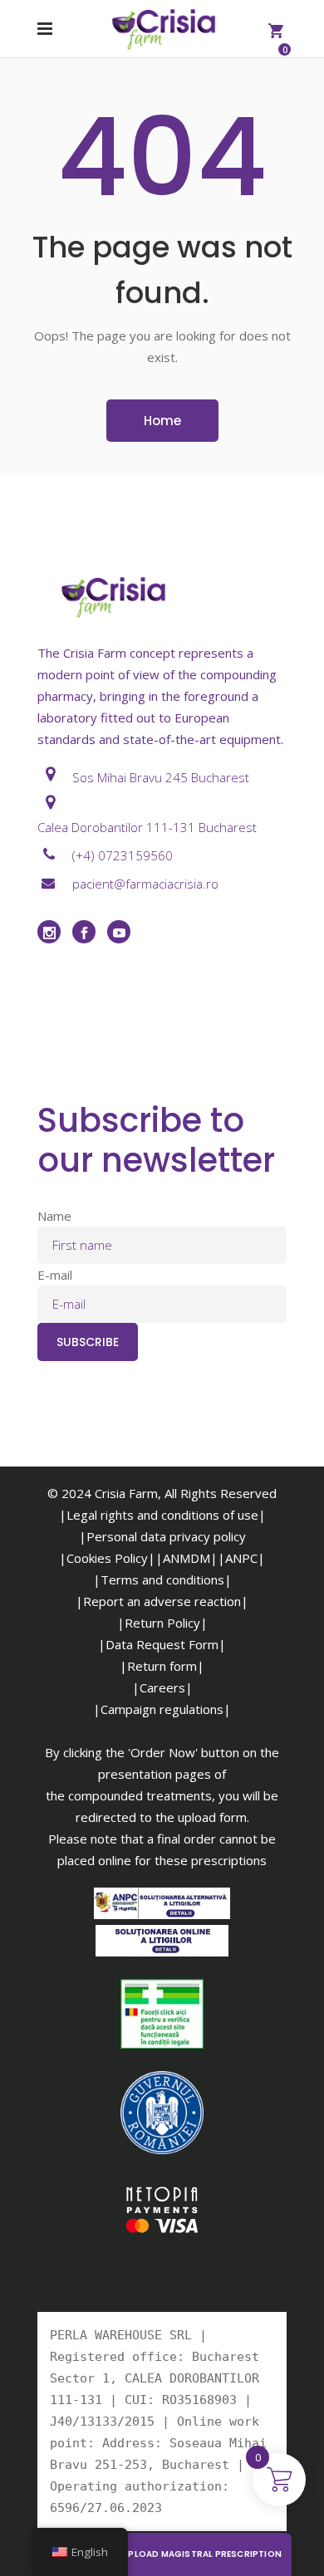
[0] (276, 29)
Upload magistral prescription (202, 2554)
